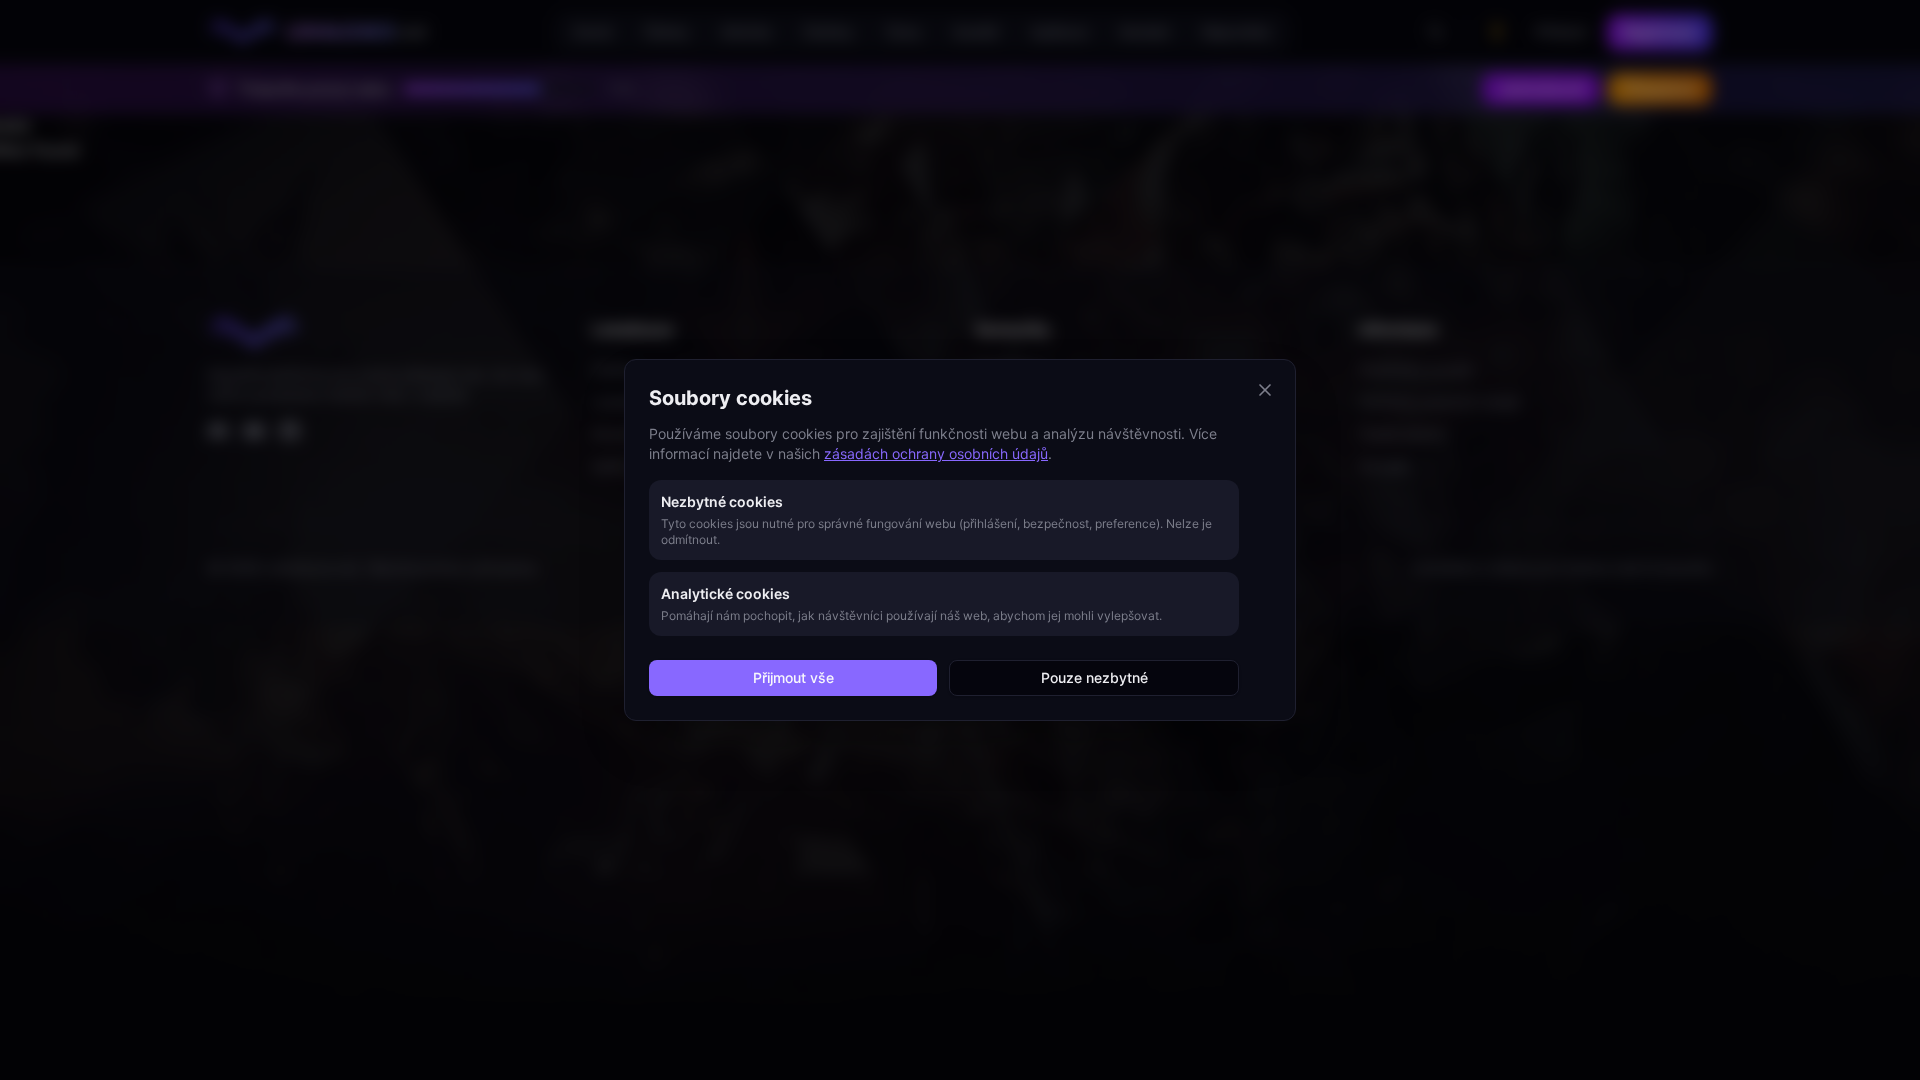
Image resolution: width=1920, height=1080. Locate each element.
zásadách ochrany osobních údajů (936, 453)
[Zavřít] (1265, 390)
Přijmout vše (793, 677)
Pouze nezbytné (1094, 677)
